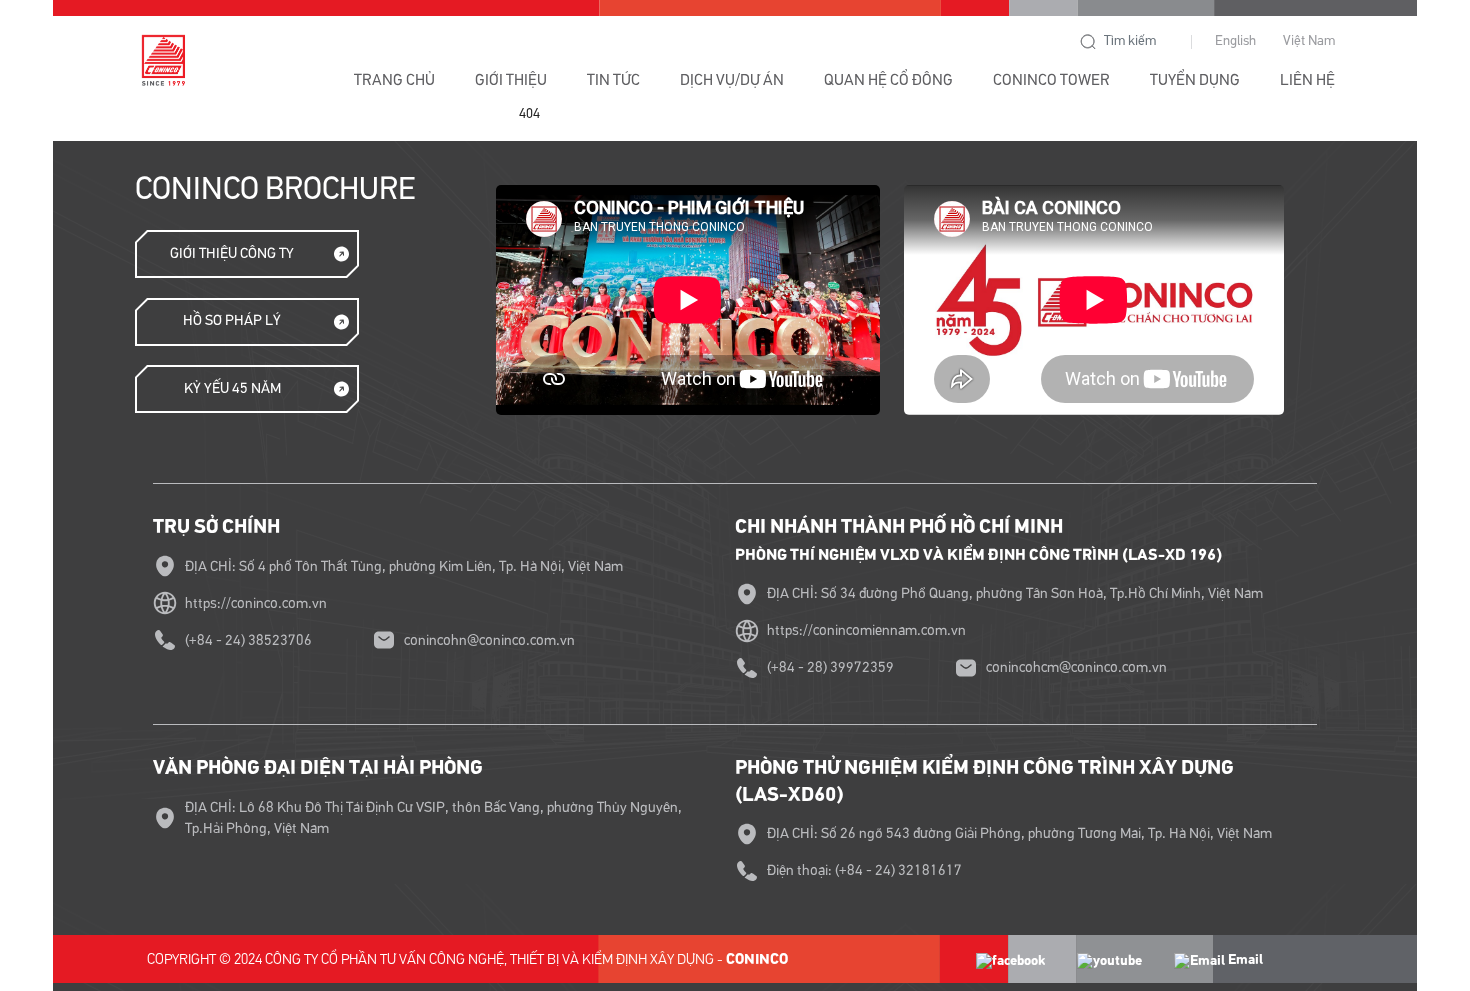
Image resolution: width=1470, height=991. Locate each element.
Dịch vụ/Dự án (732, 80)
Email (1244, 959)
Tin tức (613, 80)
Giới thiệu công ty (232, 253)
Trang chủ (394, 80)
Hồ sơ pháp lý (232, 320)
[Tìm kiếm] (1088, 42)
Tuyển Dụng (1195, 80)
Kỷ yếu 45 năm (232, 388)
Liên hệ (1307, 80)
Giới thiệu (511, 80)
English (1235, 41)
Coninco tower (1051, 80)
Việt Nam (1309, 41)
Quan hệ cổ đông (888, 80)
